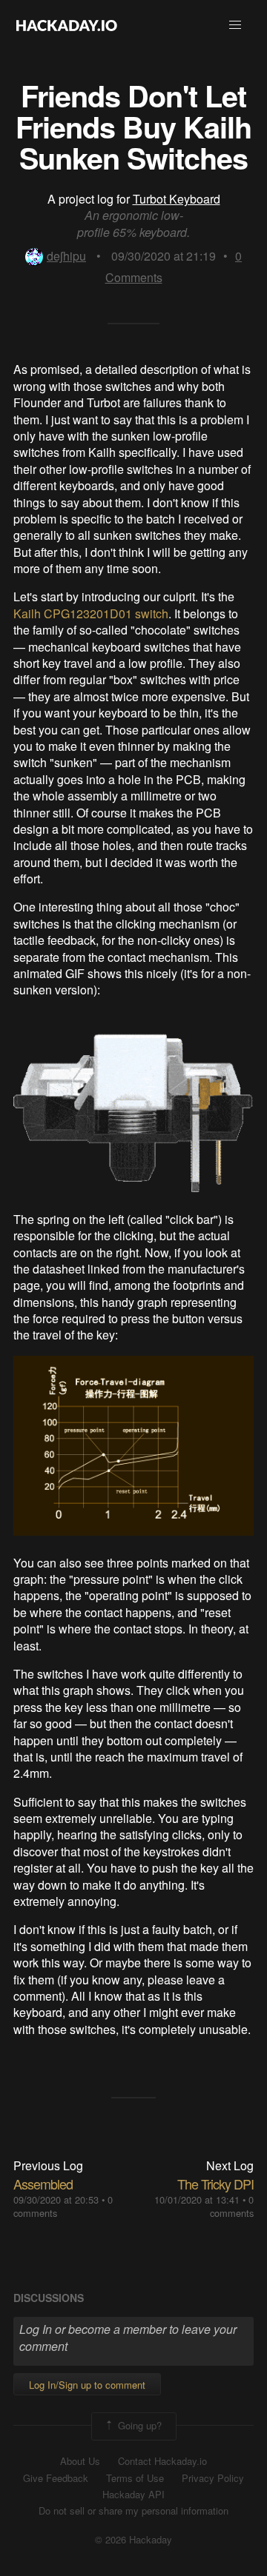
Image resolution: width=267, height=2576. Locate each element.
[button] (235, 25)
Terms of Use (135, 2478)
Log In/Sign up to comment (87, 2385)
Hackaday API (133, 2495)
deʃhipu (66, 256)
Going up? (138, 2425)
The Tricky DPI (215, 2184)
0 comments (232, 2206)
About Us (80, 2461)
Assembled (43, 2184)
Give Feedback (56, 2478)
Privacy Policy (213, 2478)
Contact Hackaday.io (162, 2461)
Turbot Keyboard (177, 199)
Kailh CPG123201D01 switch (91, 613)
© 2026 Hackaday (133, 2540)
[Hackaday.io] (67, 25)
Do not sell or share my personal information (133, 2511)
